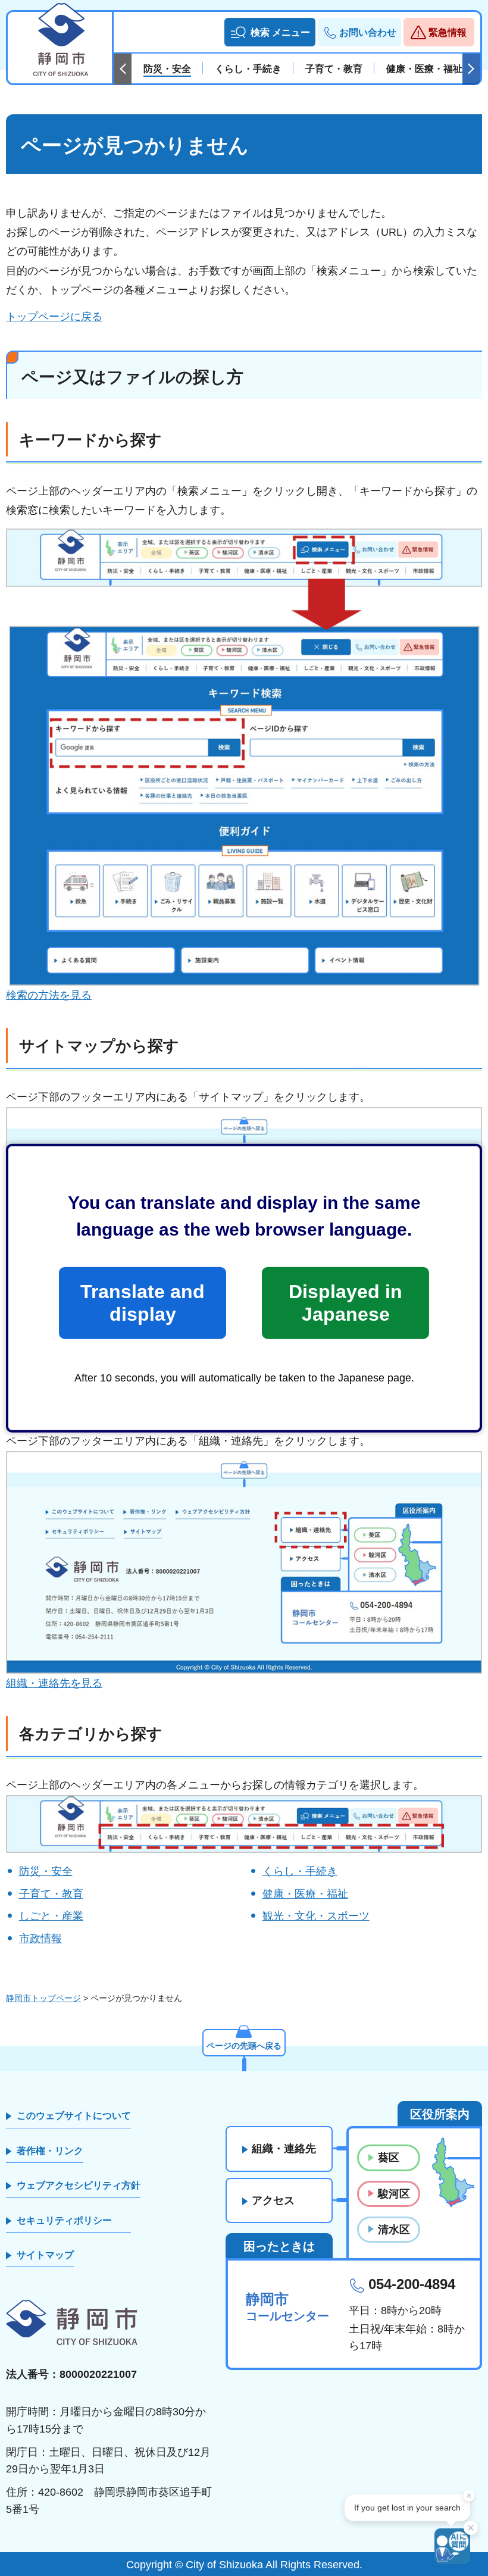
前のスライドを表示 (123, 69)
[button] (270, 32)
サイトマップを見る (54, 1339)
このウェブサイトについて (74, 2116)
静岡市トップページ (43, 1998)
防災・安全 (46, 1871)
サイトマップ (45, 2255)
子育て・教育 (51, 1894)
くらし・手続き (300, 1871)
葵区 (389, 2158)
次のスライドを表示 (471, 69)
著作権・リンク (50, 2151)
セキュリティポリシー (64, 2220)
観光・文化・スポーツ (316, 1916)
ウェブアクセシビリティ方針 (79, 2185)
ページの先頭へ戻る (244, 2046)
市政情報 (40, 1939)
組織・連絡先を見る (54, 1683)
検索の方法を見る (49, 995)
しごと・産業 (51, 1916)
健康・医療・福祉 (305, 1894)
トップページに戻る (54, 317)
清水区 (394, 2230)
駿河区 (394, 2194)
